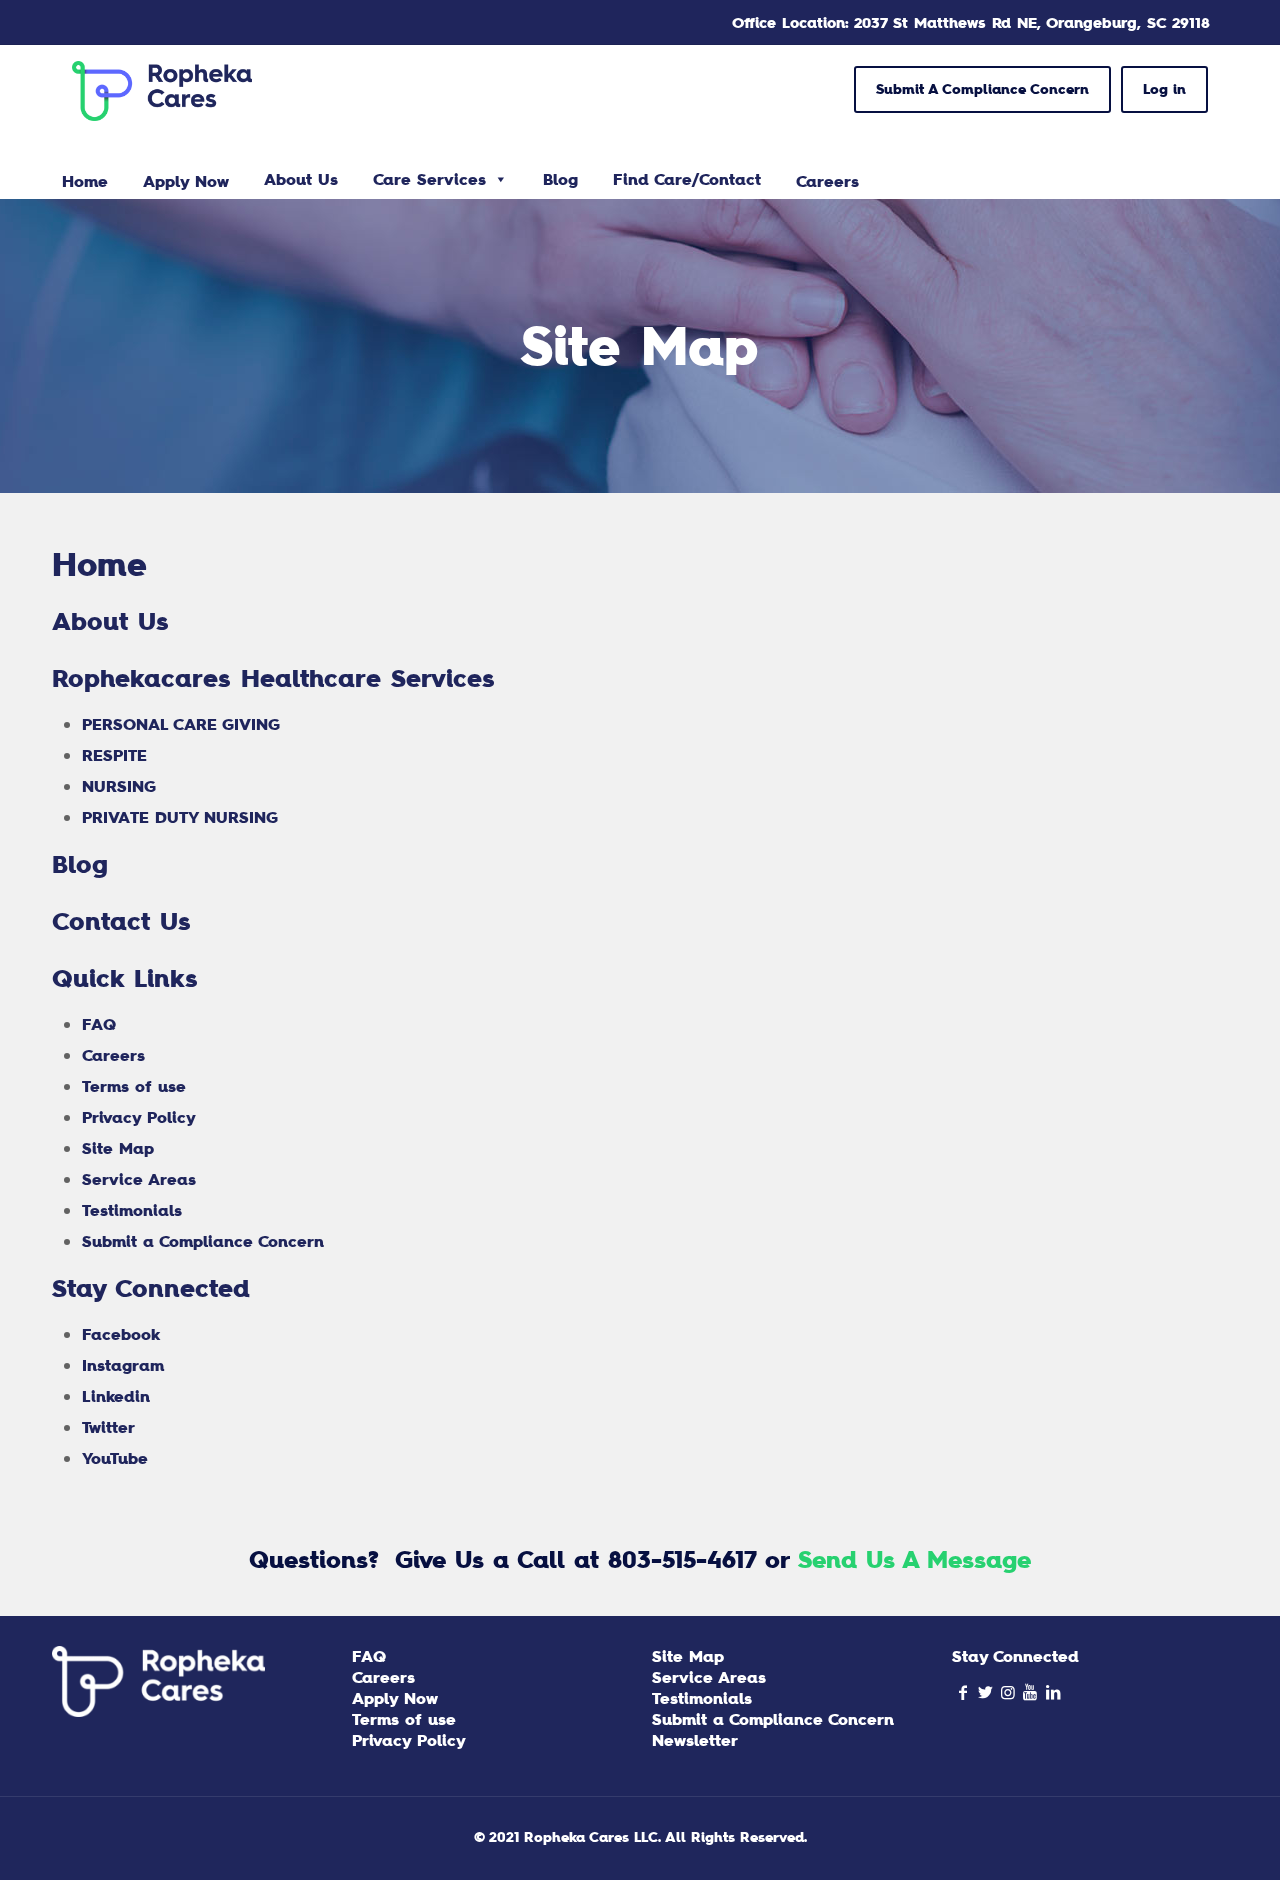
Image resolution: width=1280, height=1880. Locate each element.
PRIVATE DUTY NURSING (180, 817)
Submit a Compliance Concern (203, 1241)
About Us (301, 179)
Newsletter (695, 1740)
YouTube (115, 1458)
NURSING (119, 786)
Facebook (121, 1334)
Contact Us (121, 921)
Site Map (118, 1148)
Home (99, 564)
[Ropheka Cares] (162, 90)
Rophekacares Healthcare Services (273, 678)
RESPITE (114, 755)
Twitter (108, 1427)
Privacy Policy (139, 1117)
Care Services (429, 179)
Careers (113, 1055)
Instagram (123, 1365)
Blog (560, 179)
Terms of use (134, 1086)
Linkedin (116, 1396)
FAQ (99, 1024)
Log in (1164, 89)
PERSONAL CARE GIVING (181, 724)
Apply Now (395, 1698)
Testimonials (132, 1210)
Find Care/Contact (687, 179)
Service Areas (139, 1179)
